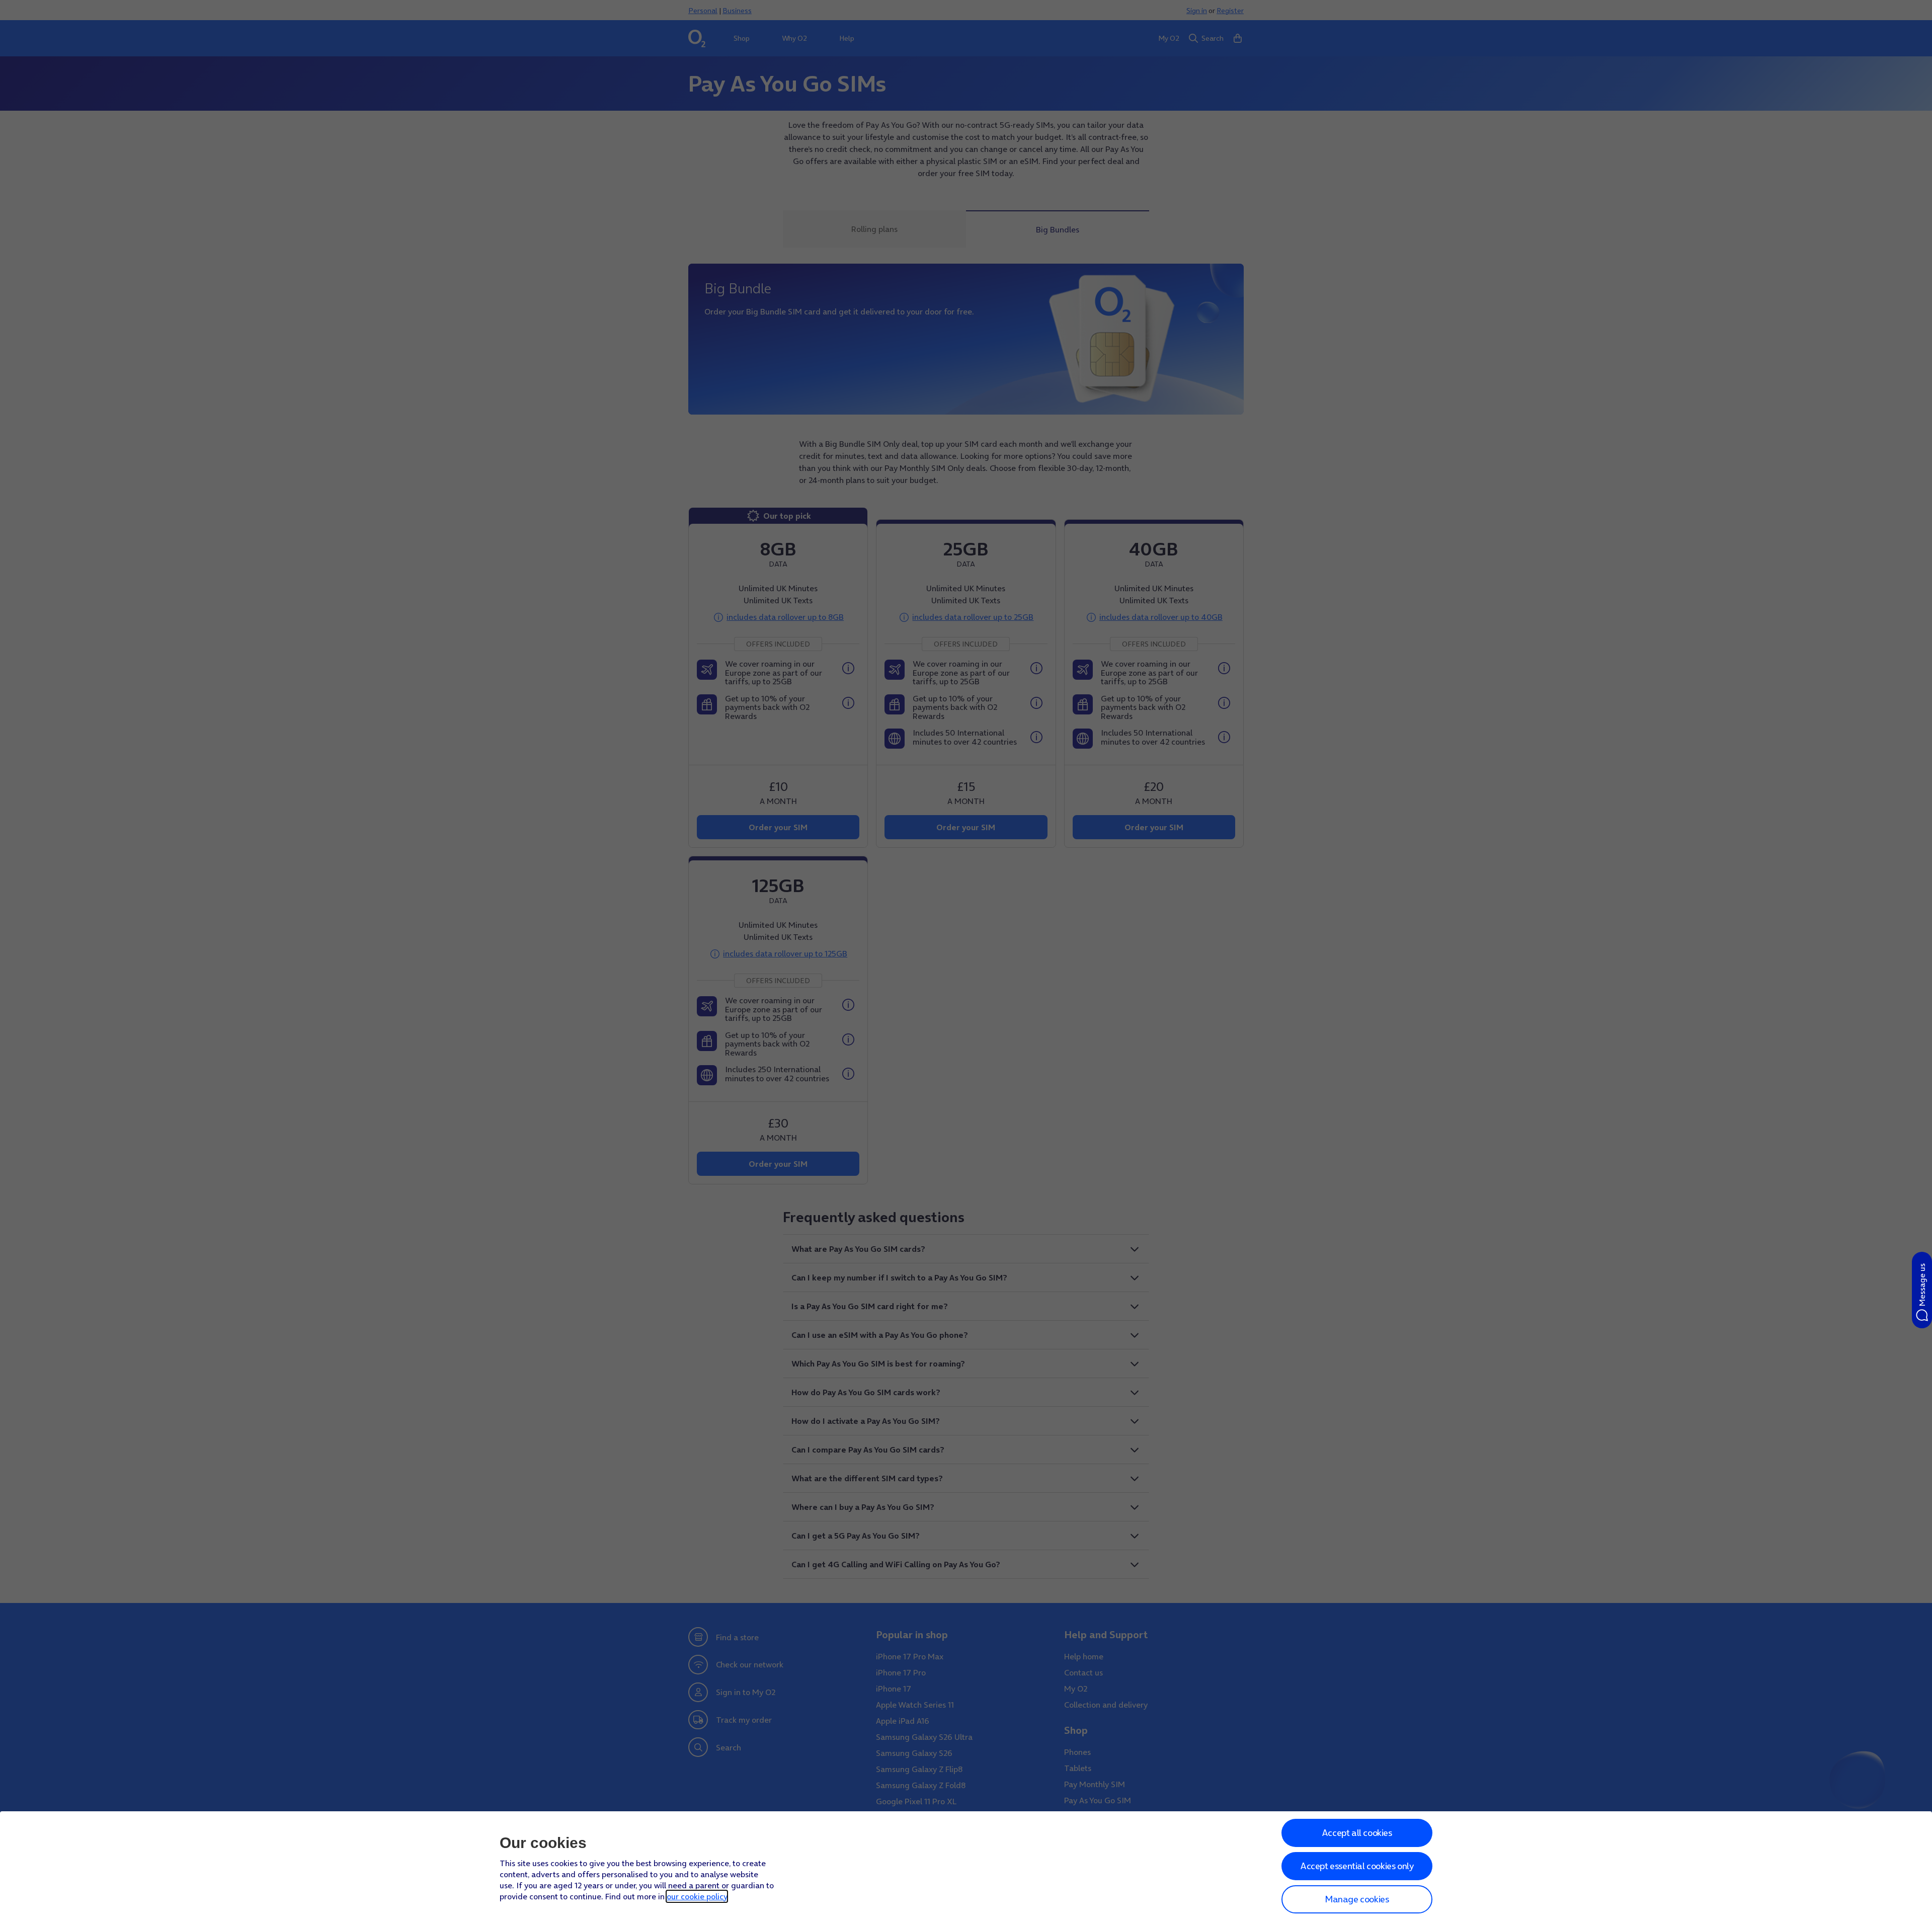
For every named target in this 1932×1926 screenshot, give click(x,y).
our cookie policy (697, 1896)
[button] (1922, 1290)
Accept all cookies (1357, 1833)
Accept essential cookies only (1357, 1866)
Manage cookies (1357, 1899)
